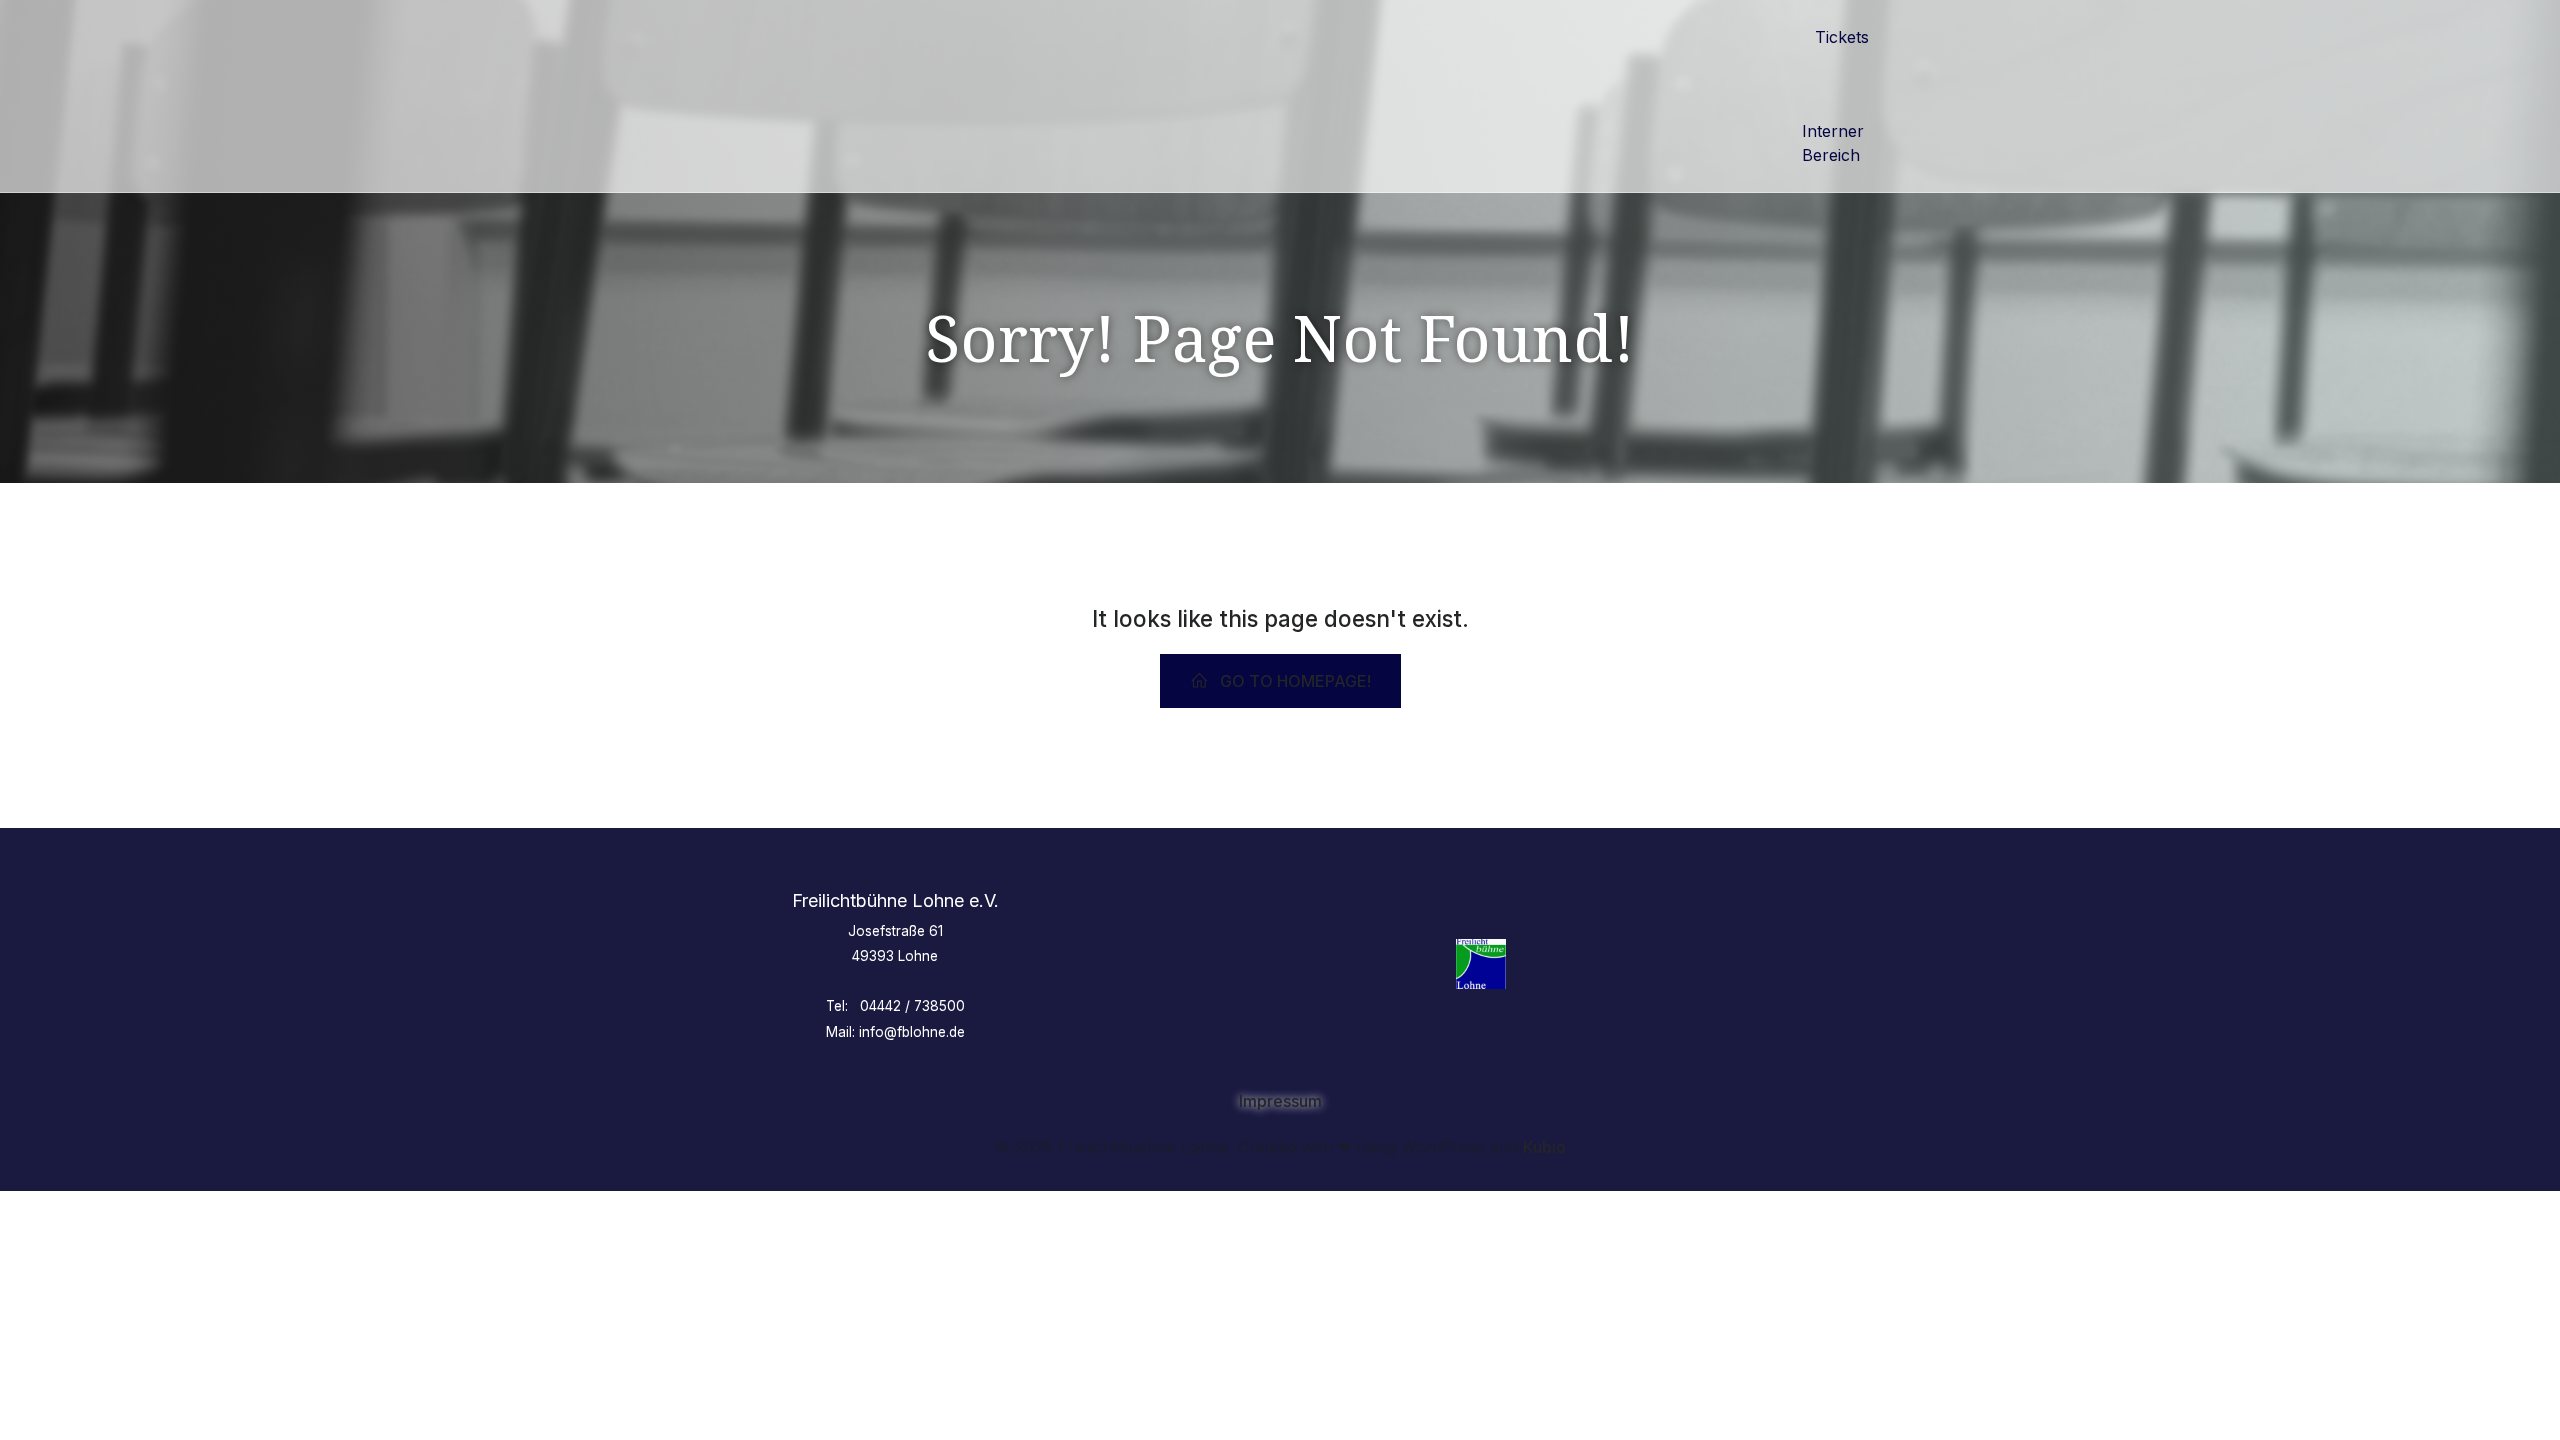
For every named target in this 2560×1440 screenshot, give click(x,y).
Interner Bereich (1835, 143)
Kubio (1544, 1147)
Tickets (1842, 37)
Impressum (1280, 1101)
